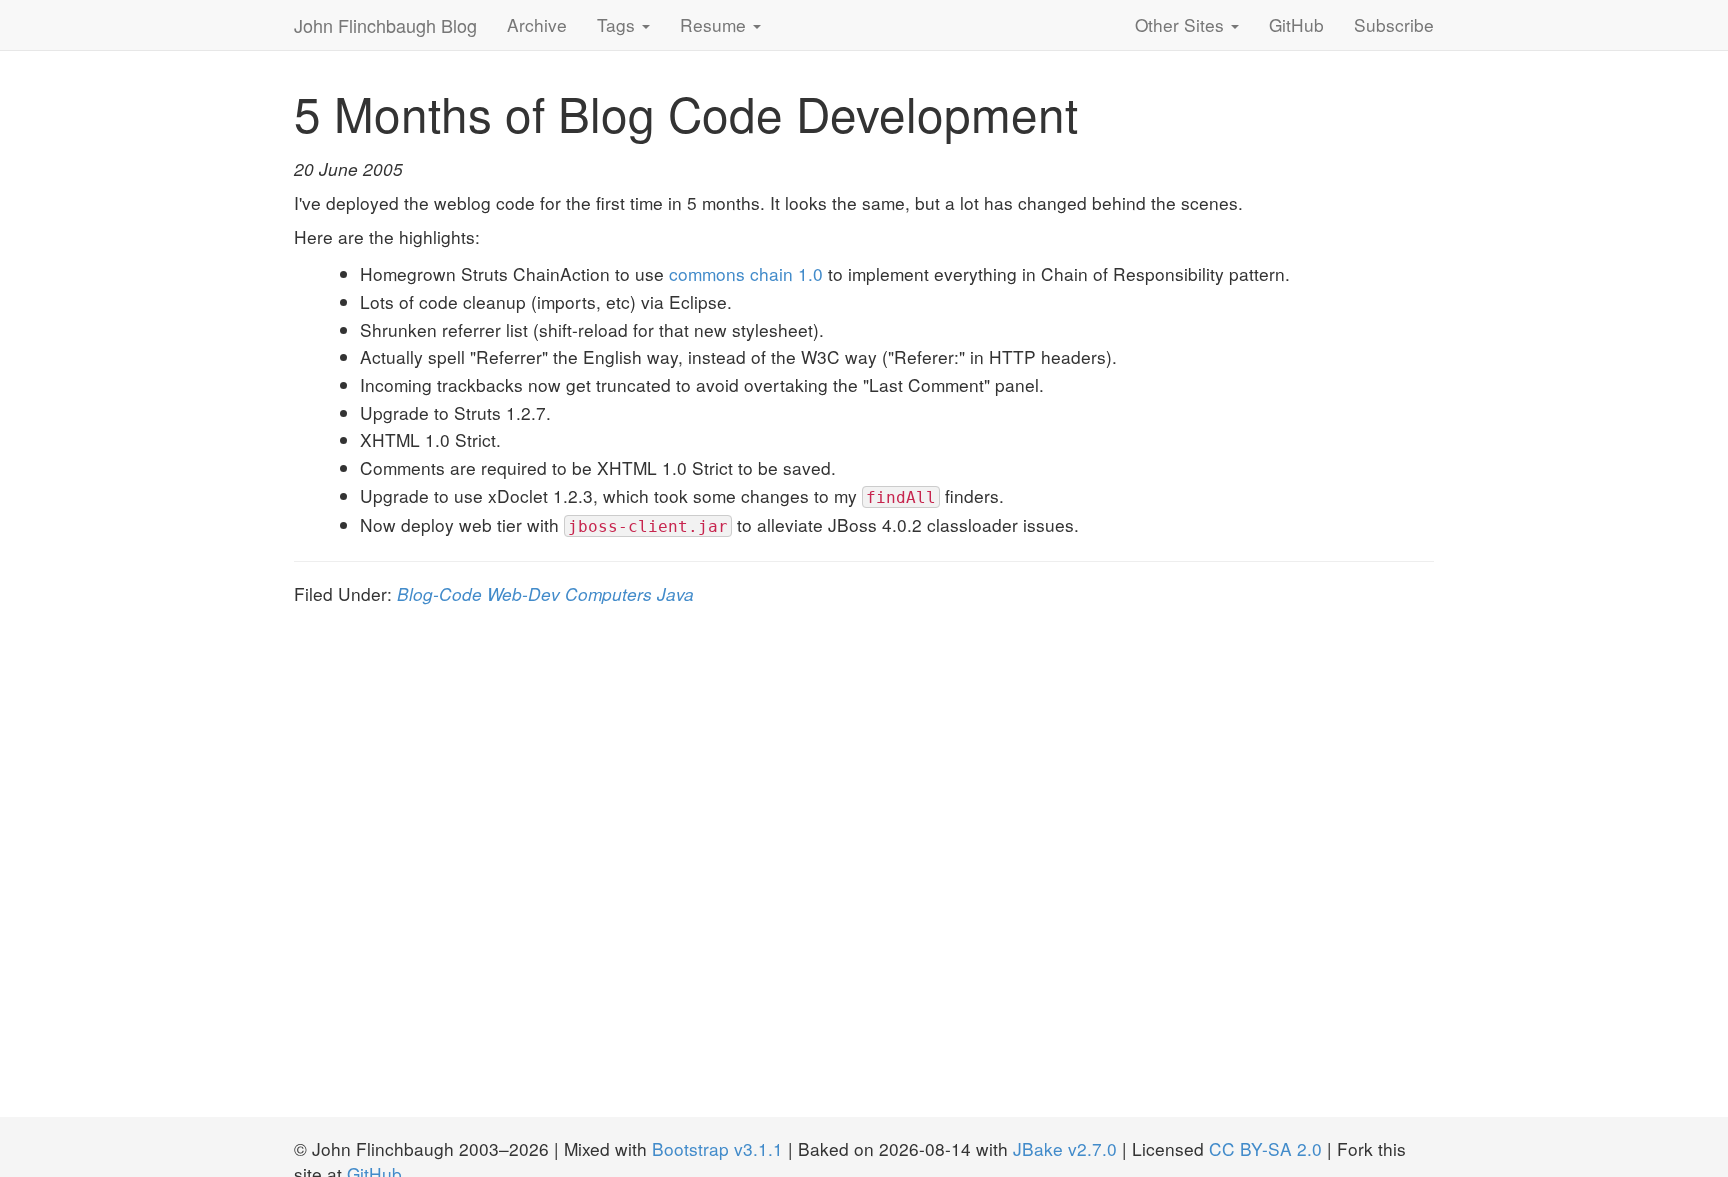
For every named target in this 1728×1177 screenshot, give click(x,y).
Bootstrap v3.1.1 (717, 1148)
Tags (618, 24)
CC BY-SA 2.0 (1265, 1148)
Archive (537, 24)
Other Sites (1182, 24)
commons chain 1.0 (746, 273)
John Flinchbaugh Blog (385, 25)
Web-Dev (523, 593)
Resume (715, 24)
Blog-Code (439, 593)
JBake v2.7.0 (1065, 1148)
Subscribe (1394, 24)
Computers (608, 593)
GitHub (1296, 24)
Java (675, 593)
